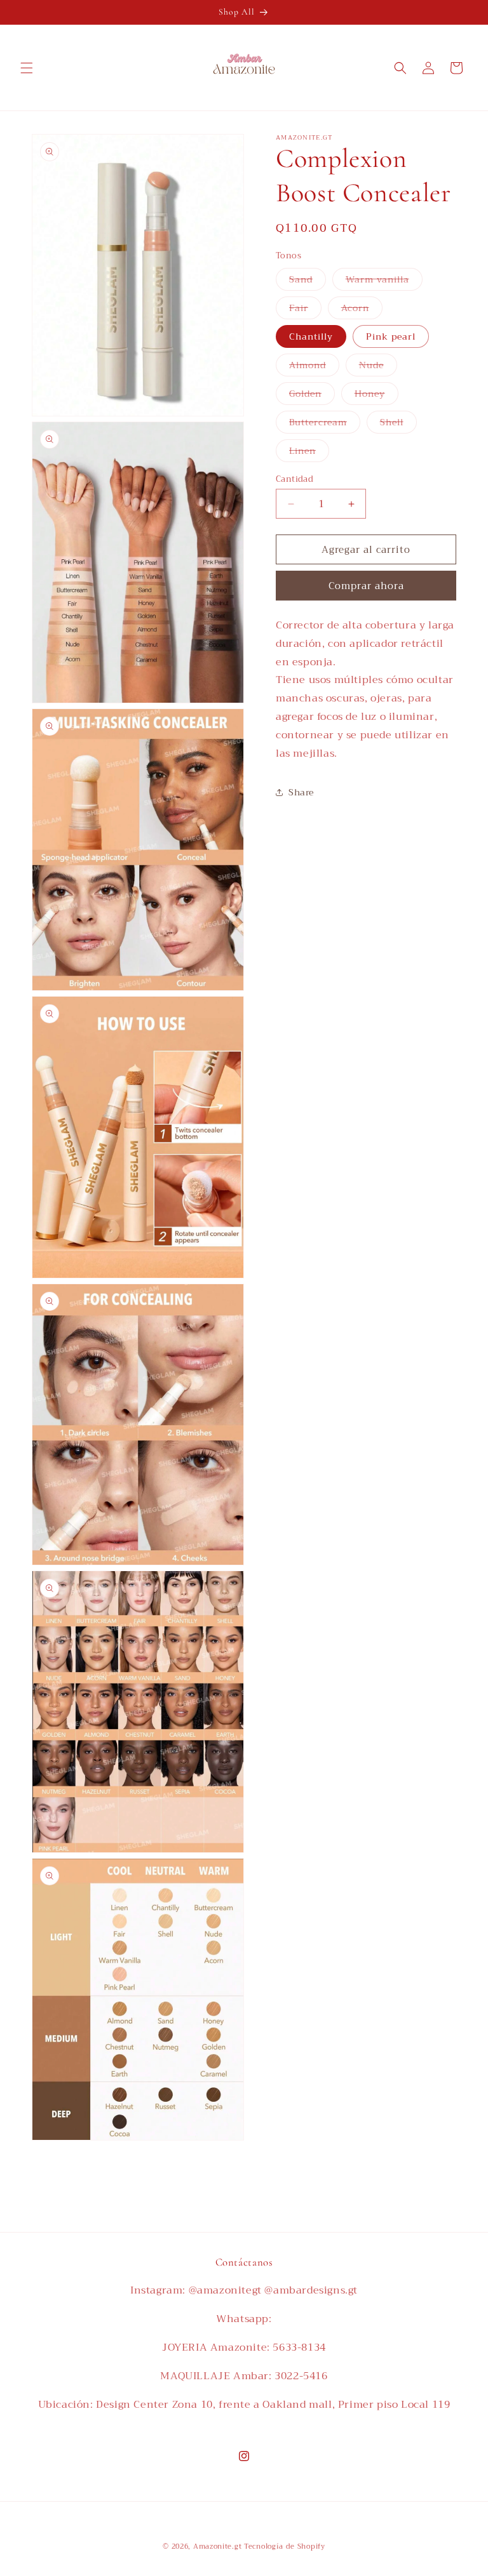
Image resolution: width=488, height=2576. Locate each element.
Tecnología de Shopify (285, 2546)
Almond (314, 367)
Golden (312, 395)
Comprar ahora (366, 586)
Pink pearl (391, 336)
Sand (308, 281)
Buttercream (325, 424)
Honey (376, 395)
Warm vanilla (384, 281)
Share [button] (301, 792)
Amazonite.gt (217, 2546)
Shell (398, 424)
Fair (305, 309)
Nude (378, 367)
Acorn (362, 309)
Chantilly (311, 336)
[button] (27, 68)
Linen (309, 452)
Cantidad (295, 479)
